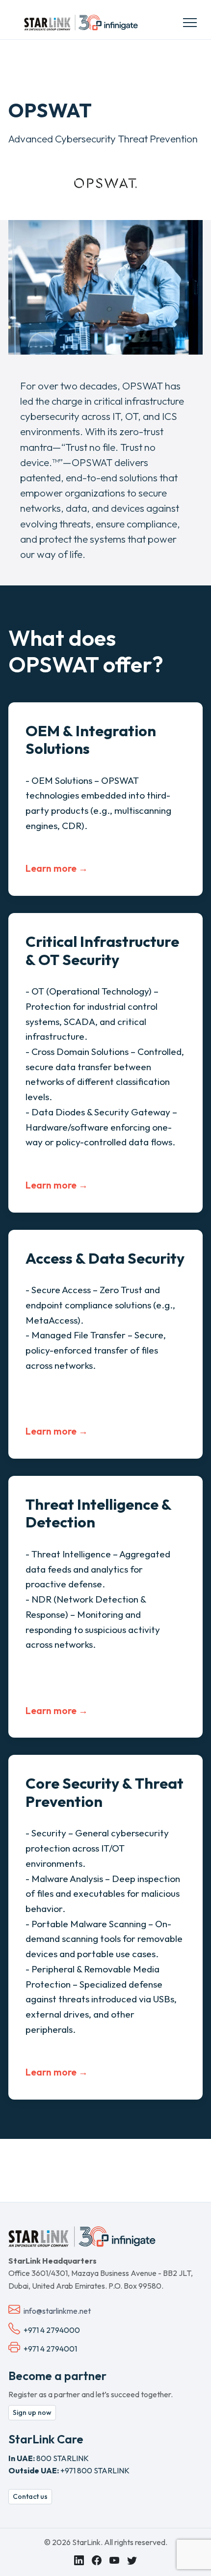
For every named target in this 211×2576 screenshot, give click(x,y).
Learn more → (57, 868)
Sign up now (32, 2412)
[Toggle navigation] (190, 22)
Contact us (30, 2496)
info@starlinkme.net (57, 2311)
